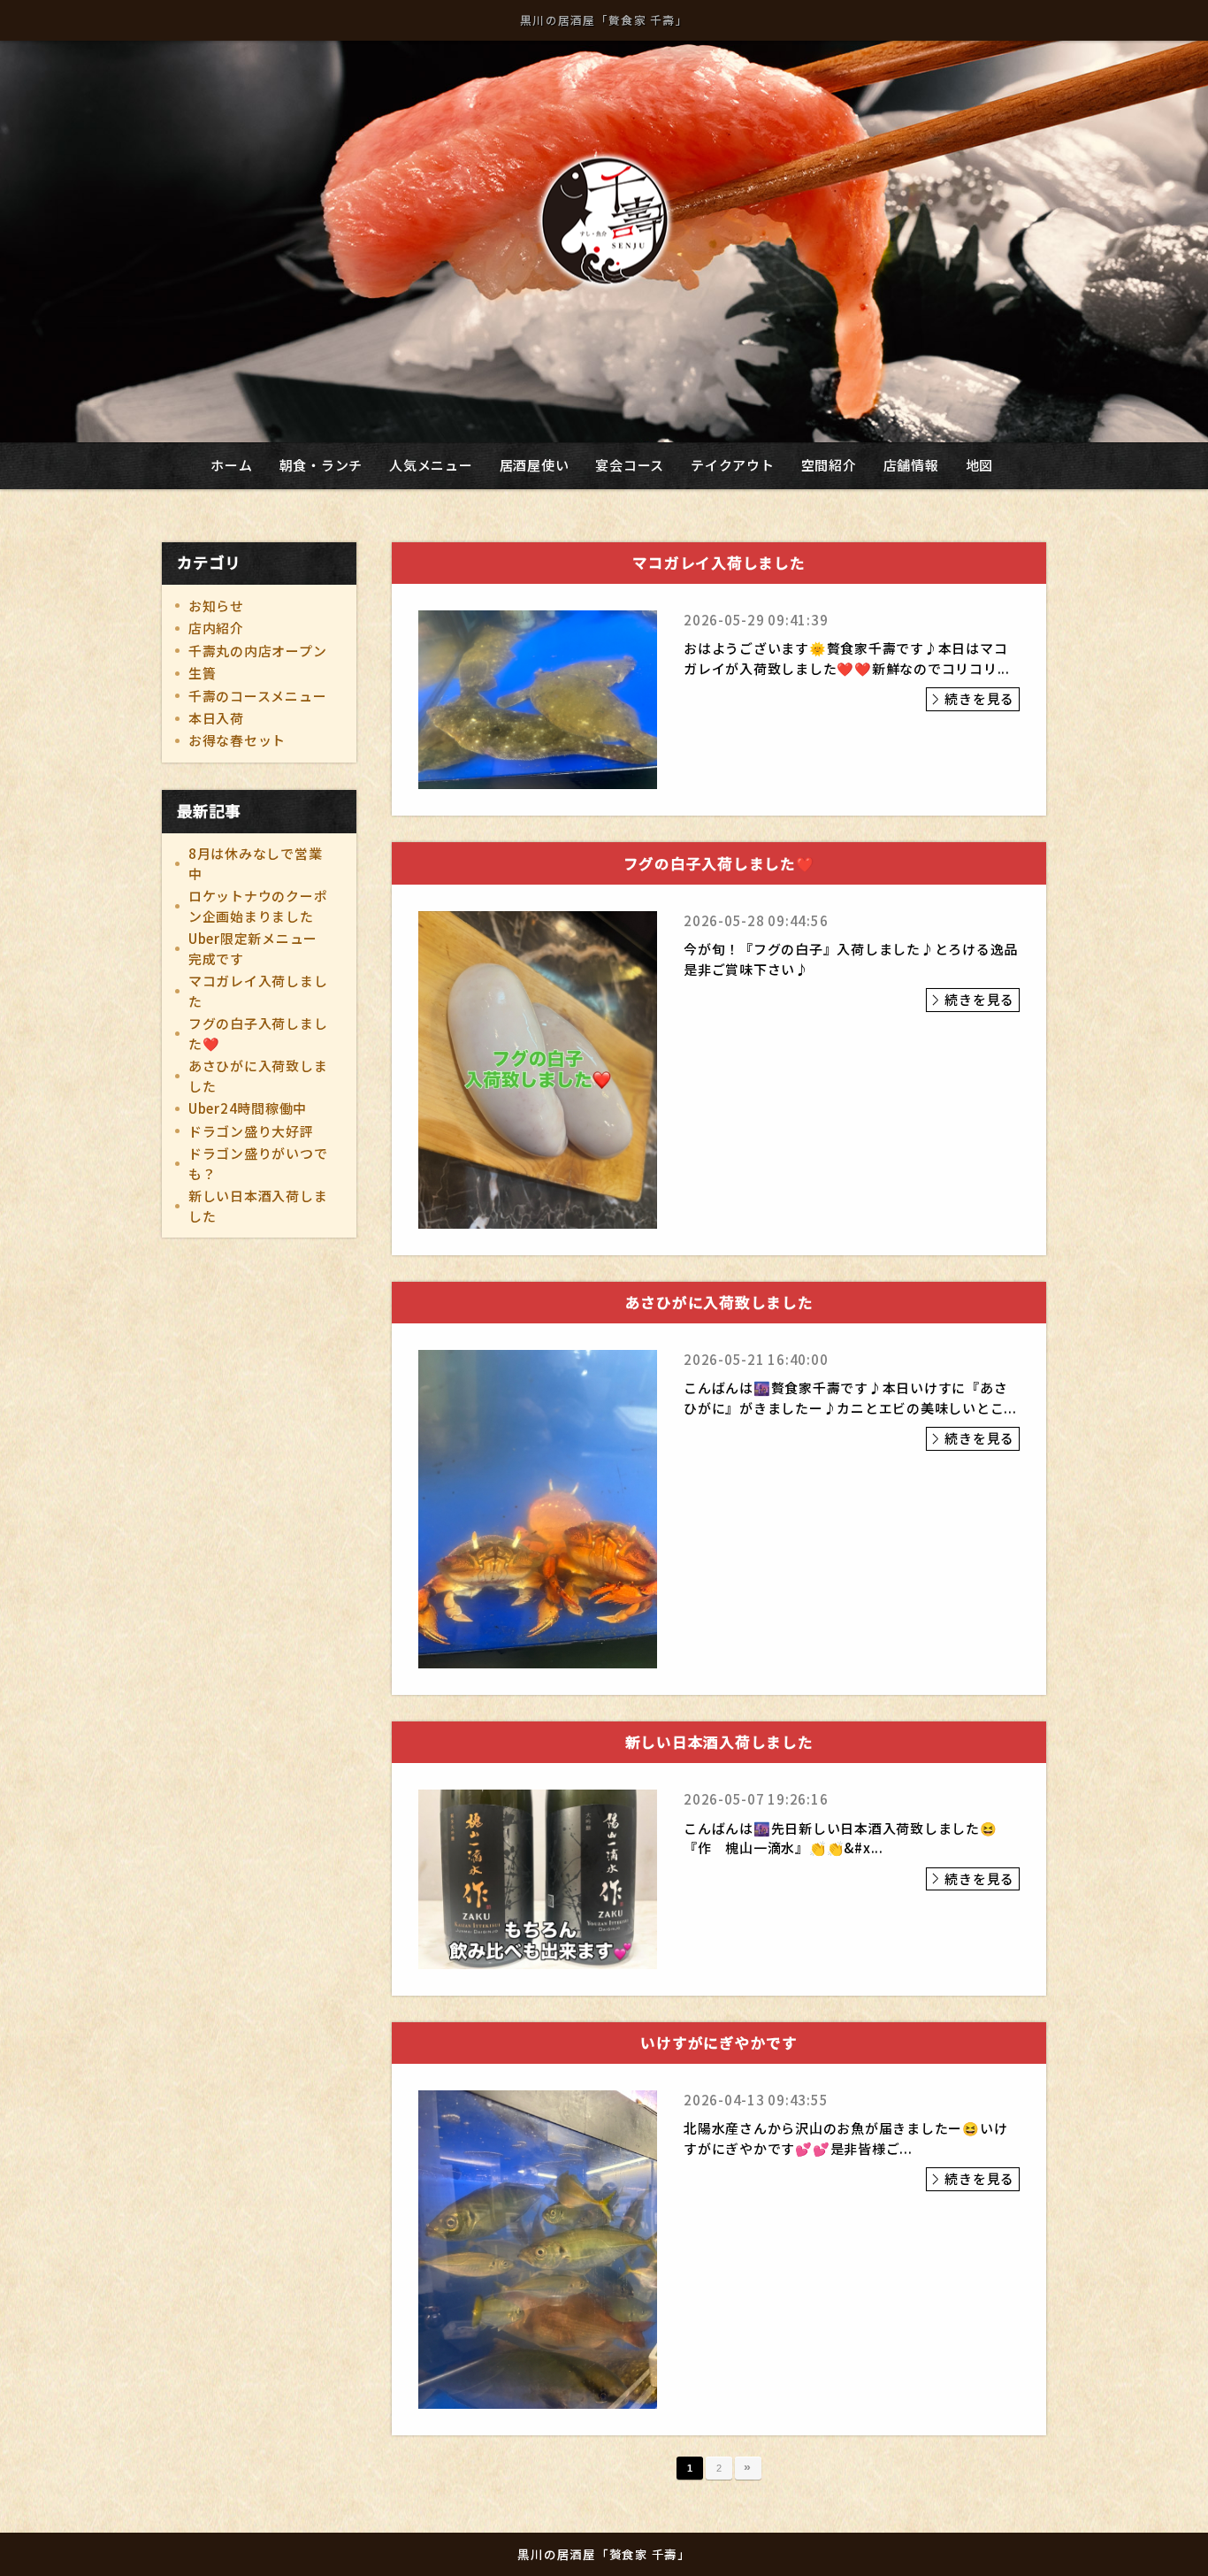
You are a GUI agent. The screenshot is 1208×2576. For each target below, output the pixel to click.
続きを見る (979, 698)
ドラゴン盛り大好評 (251, 1131)
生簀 (203, 673)
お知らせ (216, 606)
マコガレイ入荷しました (258, 991)
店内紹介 (216, 628)
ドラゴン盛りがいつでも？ (258, 1163)
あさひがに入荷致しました (258, 1076)
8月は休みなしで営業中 (256, 863)
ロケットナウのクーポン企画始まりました (258, 906)
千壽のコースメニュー (258, 696)
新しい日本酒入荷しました (258, 1206)
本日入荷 (216, 718)
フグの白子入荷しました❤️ (258, 1033)
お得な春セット (237, 740)
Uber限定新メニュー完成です (253, 948)
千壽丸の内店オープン (258, 651)
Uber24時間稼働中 (248, 1108)
